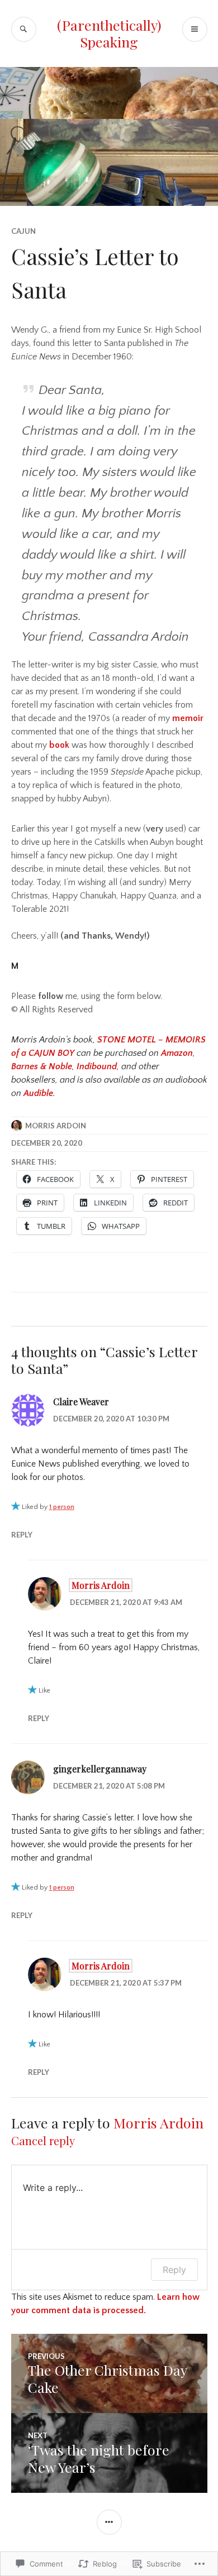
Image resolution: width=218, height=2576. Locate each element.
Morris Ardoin (56, 1126)
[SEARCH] (24, 29)
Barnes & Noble (42, 1066)
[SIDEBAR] (109, 2522)
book (59, 745)
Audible (38, 1093)
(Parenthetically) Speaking (109, 33)
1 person (62, 1507)
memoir (188, 718)
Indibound (97, 1066)
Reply (22, 1535)
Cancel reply (43, 2140)
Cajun (23, 231)
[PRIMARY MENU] (195, 29)
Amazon (177, 1053)
